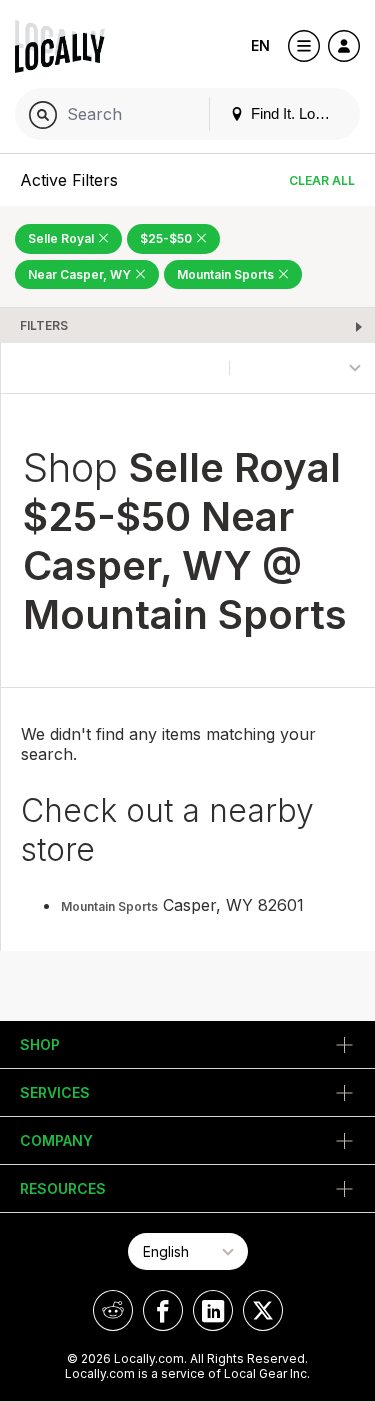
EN (260, 45)
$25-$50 (167, 238)
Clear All (322, 180)
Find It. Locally (296, 113)
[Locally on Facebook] (163, 1310)
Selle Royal (62, 238)
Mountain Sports (227, 274)
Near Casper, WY (81, 274)
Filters (44, 325)
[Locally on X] (263, 1310)
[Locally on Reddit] (113, 1310)
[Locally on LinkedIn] (213, 1310)
